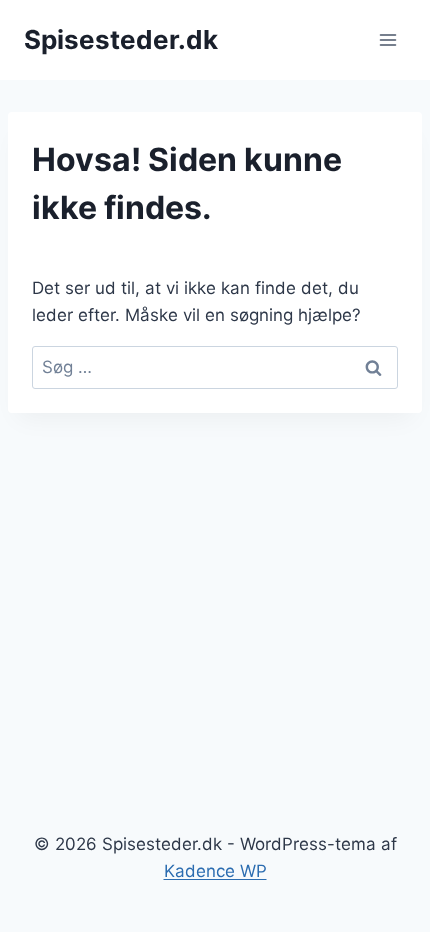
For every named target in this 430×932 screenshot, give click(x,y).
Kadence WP (215, 871)
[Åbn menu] (387, 39)
